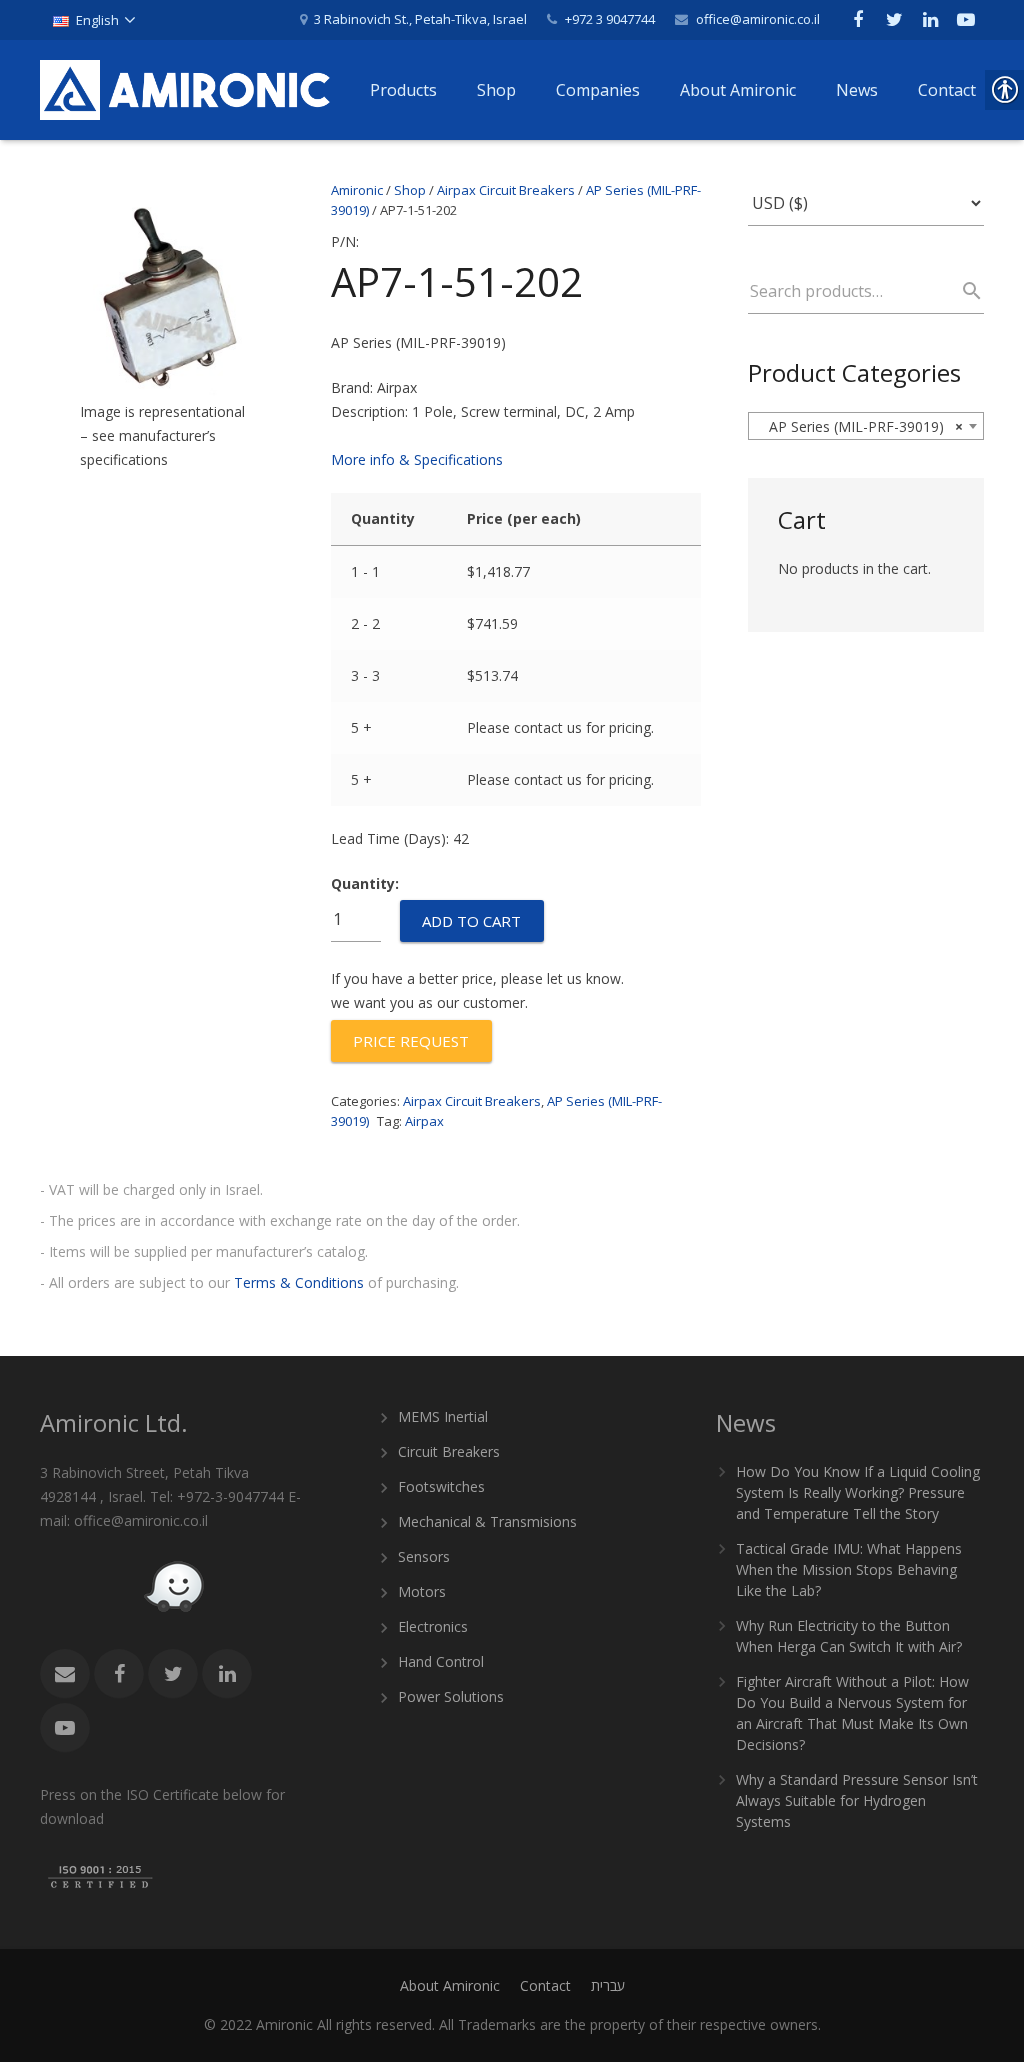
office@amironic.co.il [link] (758, 19)
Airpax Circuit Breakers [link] (506, 190)
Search (963, 291)
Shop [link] (410, 190)
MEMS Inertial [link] (443, 1416)
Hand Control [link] (441, 1661)
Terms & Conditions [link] (299, 1282)
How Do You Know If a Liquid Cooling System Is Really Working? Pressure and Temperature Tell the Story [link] (858, 1492)
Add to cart (471, 921)
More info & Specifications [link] (417, 459)
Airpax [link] (424, 1121)
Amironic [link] (357, 190)
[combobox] (866, 426)
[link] (93, 20)
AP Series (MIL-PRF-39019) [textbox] (860, 426)
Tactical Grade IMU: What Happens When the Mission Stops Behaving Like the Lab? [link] (849, 1569)
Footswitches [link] (441, 1486)
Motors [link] (422, 1591)
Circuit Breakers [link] (449, 1451)
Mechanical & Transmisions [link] (487, 1521)
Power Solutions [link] (451, 1696)
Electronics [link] (433, 1626)
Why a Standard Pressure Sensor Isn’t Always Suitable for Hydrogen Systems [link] (857, 1800)
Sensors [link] (424, 1556)
